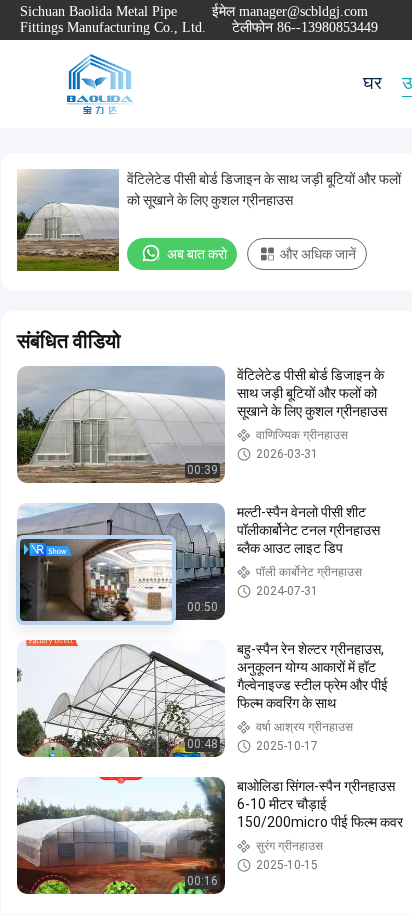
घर (372, 83)
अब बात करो (197, 254)
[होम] (100, 84)
